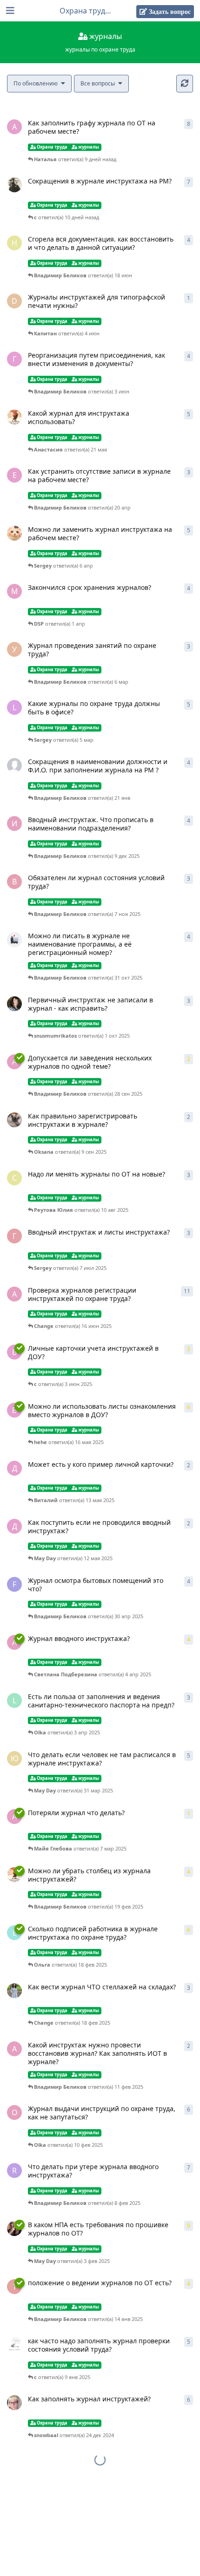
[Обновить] (185, 84)
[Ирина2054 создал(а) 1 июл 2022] (14, 1991)
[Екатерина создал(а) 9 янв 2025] (14, 2345)
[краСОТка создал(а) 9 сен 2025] (14, 1120)
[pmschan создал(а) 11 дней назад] (14, 185)
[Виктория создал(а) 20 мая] (14, 417)
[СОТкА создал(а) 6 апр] (14, 533)
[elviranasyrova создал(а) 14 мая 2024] (14, 2229)
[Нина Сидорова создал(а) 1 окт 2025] (14, 1004)
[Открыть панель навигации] (9, 11)
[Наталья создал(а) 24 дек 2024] (14, 2403)
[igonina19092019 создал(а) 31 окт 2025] (14, 940)
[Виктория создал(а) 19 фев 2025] (14, 1875)
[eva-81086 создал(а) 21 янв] (14, 765)
